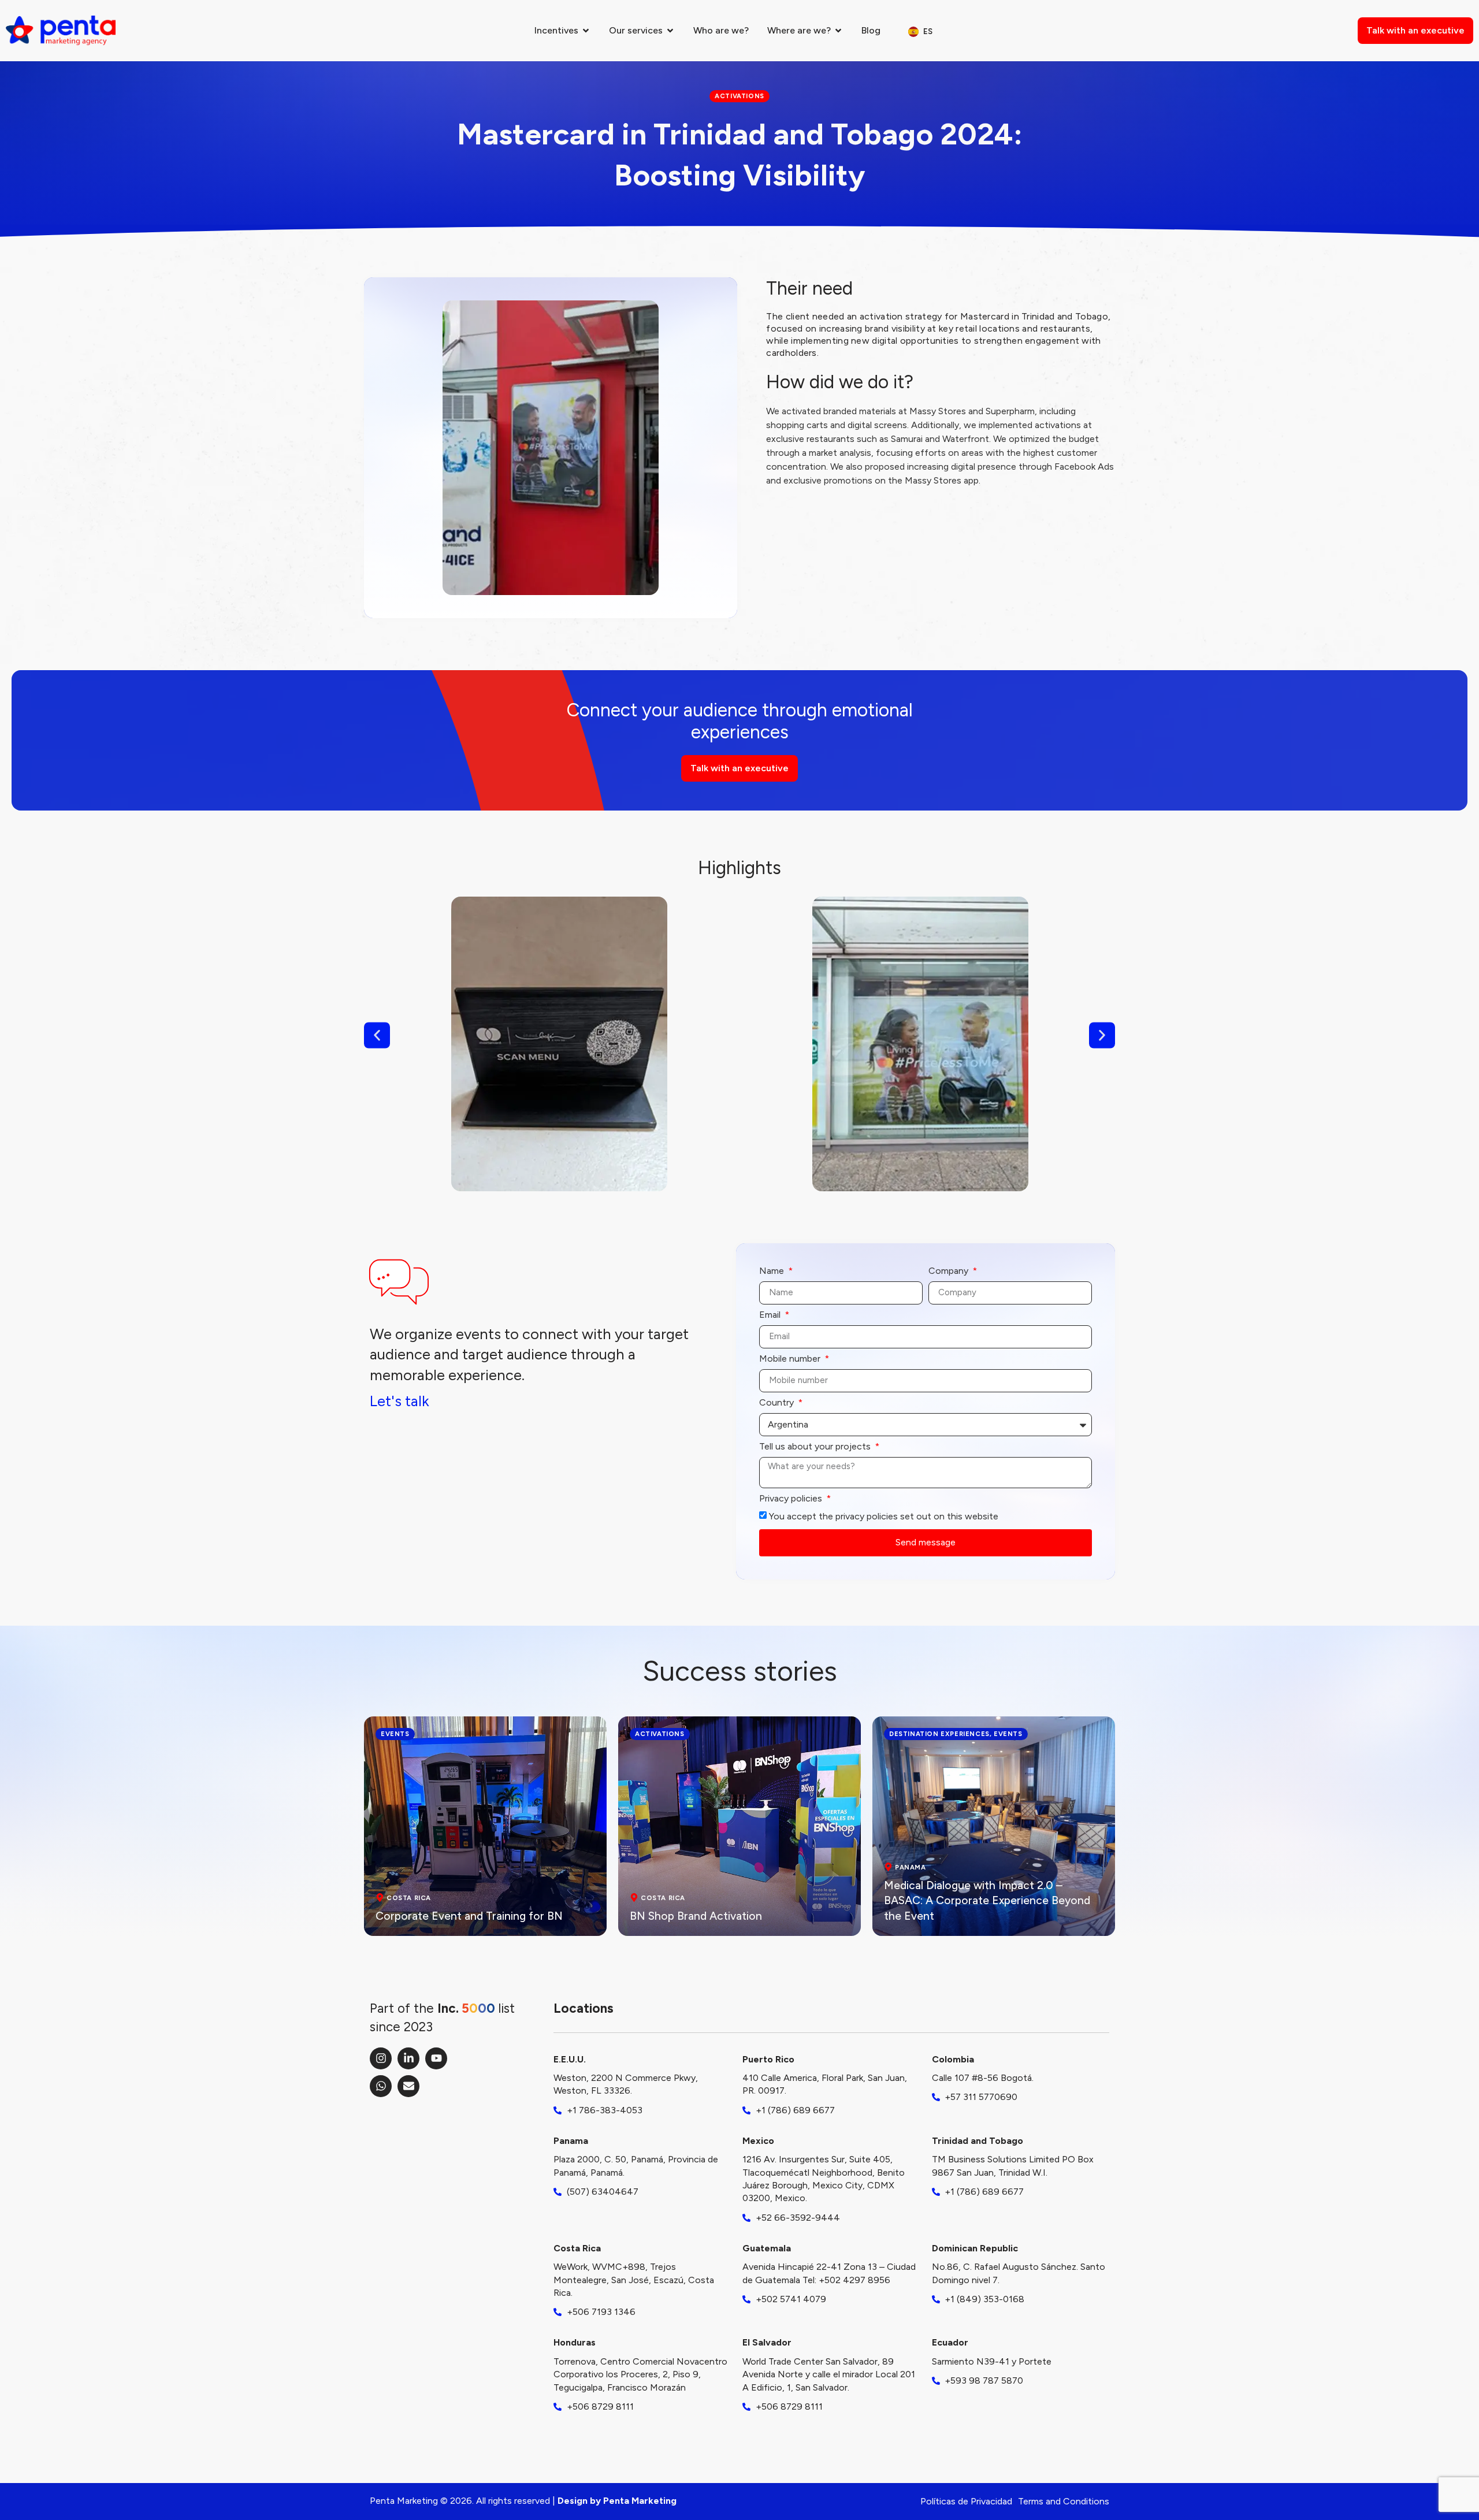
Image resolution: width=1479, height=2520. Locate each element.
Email (771, 1315)
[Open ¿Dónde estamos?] (838, 31)
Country (778, 1403)
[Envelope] (408, 2086)
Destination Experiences (939, 1734)
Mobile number (791, 1359)
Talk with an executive (1415, 30)
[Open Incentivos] (586, 31)
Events (395, 1734)
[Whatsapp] (381, 2086)
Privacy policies (792, 1499)
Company (950, 1271)
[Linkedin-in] (408, 2058)
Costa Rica (409, 1898)
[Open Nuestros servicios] (670, 31)
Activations (660, 1734)
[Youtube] (436, 2058)
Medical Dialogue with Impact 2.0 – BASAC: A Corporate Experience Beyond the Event (987, 1901)
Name (773, 1271)
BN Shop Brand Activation (696, 1916)
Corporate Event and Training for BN (469, 1916)
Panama (911, 1867)
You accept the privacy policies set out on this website (884, 1516)
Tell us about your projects (816, 1447)
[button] (377, 1035)
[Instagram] (381, 2058)
